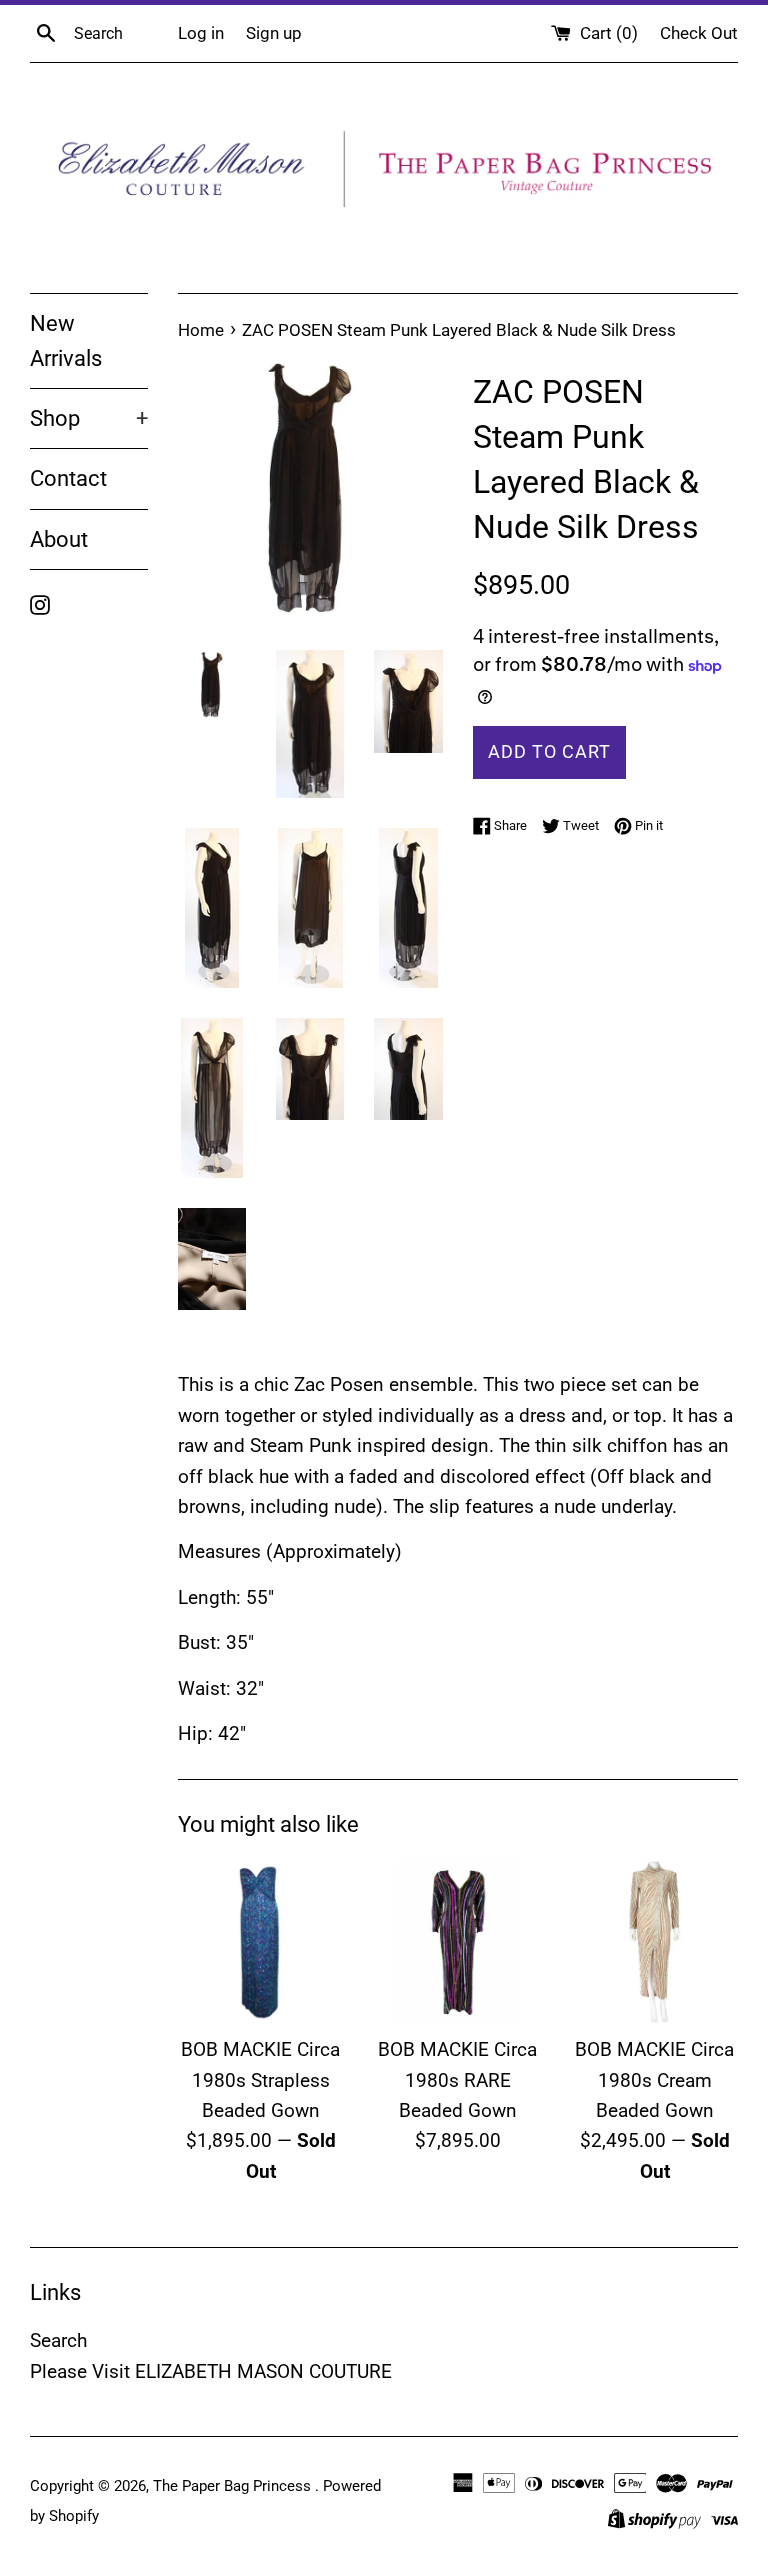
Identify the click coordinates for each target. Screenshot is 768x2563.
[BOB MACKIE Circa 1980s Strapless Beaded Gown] (261, 1942)
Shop (89, 418)
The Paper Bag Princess (234, 2486)
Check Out (699, 33)
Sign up (274, 33)
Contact (68, 478)
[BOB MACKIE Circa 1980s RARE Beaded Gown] (457, 1942)
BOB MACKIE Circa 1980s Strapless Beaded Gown (260, 2080)
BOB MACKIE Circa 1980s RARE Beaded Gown (457, 2080)
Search (58, 2340)
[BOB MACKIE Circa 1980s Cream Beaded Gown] (654, 1942)
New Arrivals (66, 341)
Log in (201, 33)
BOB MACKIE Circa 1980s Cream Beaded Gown (654, 2080)
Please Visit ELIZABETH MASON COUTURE (211, 2371)
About (59, 539)
